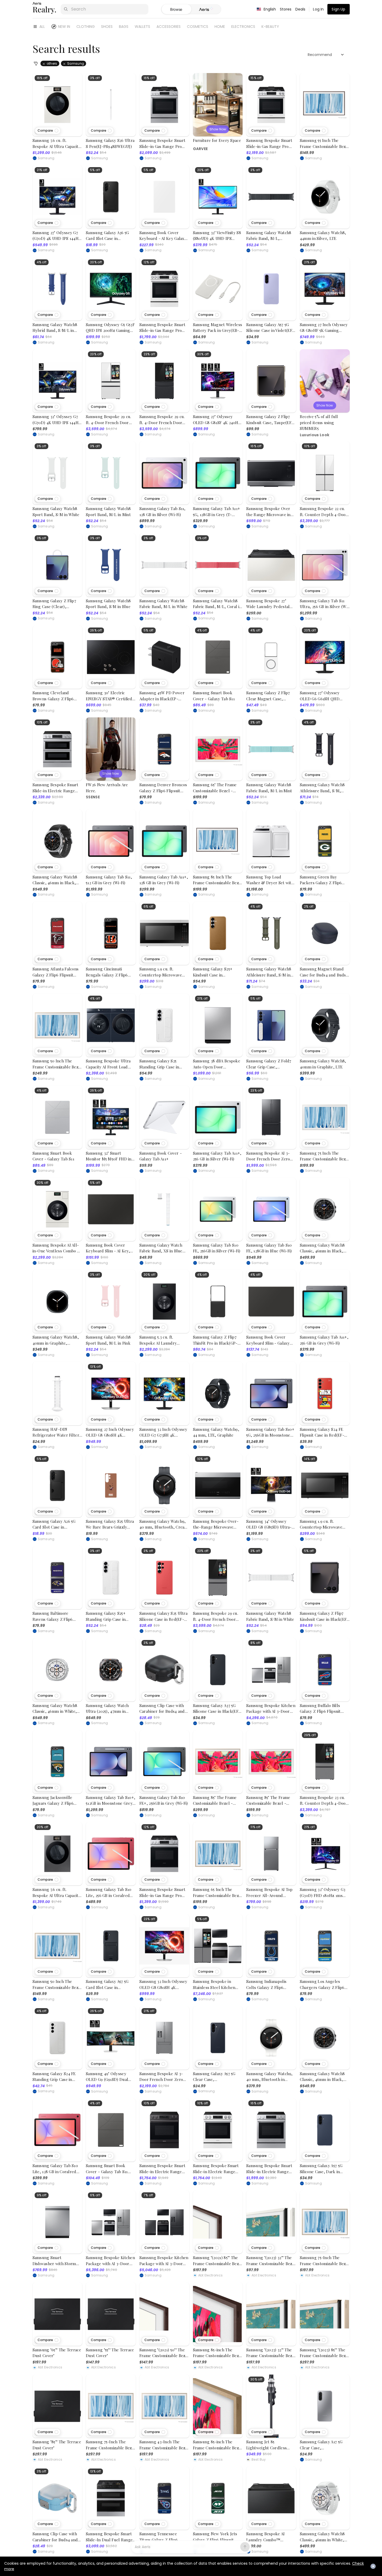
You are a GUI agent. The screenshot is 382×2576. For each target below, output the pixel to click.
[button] (48, 131)
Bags (124, 27)
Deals (300, 9)
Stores (286, 9)
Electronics (243, 27)
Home (220, 27)
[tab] (206, 9)
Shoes (107, 27)
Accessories (169, 27)
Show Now (218, 129)
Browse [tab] (176, 9)
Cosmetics (198, 27)
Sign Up (338, 9)
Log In (318, 9)
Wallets (142, 27)
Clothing (86, 27)
